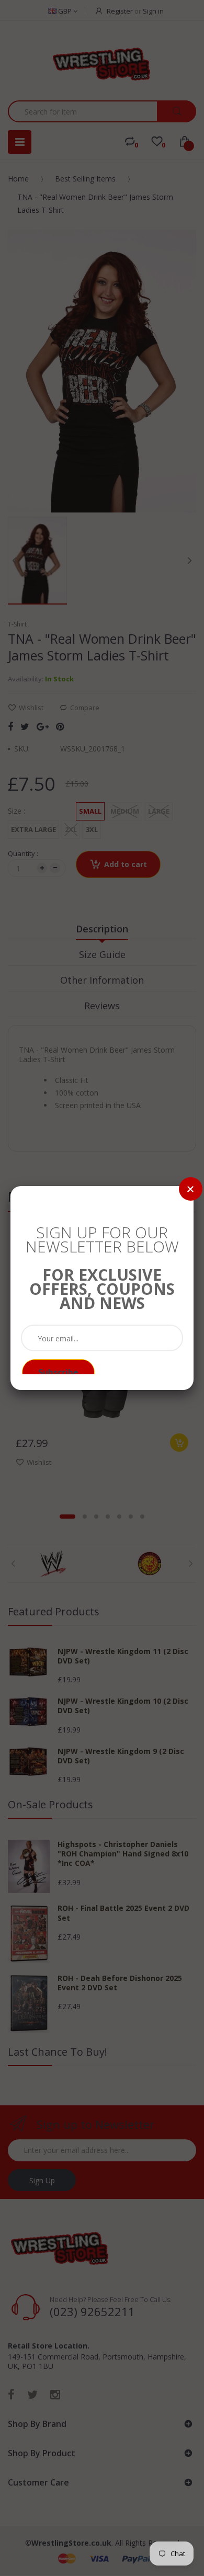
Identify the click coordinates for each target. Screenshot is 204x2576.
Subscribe (58, 1372)
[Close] (191, 1189)
